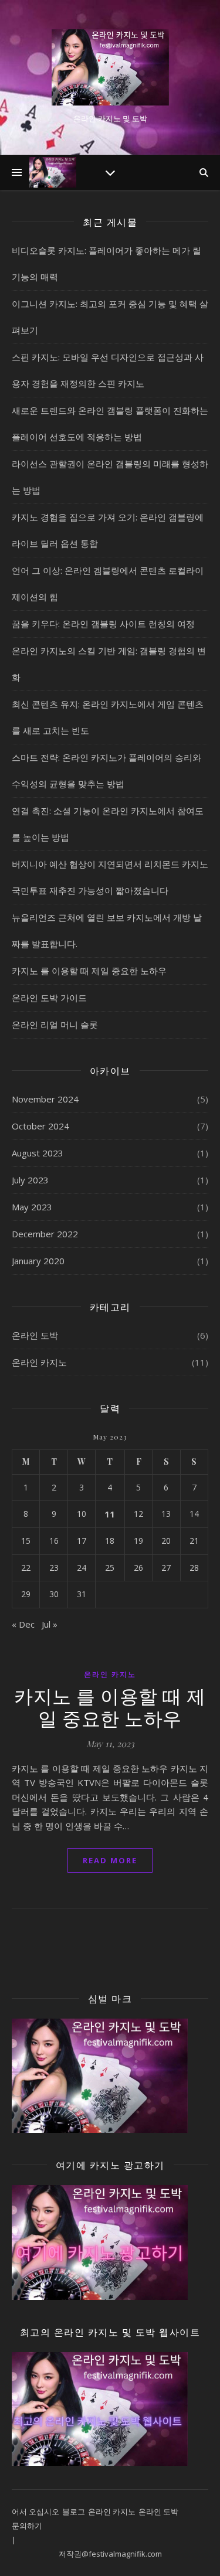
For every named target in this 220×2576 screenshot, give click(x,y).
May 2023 (32, 1207)
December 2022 (45, 1234)
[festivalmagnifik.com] (110, 67)
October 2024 (40, 1126)
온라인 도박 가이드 (49, 998)
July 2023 (30, 1180)
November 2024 (45, 1099)
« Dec (23, 1624)
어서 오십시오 (35, 2512)
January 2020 (38, 1261)
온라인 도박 (35, 1335)
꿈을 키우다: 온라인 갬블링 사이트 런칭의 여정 (103, 624)
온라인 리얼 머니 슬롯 (55, 1025)
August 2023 (38, 1153)
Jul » (50, 1624)
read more (110, 1860)
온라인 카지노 (39, 1362)
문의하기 (27, 2526)
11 (110, 1514)
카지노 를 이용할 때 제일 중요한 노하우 (89, 971)
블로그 (74, 2512)
